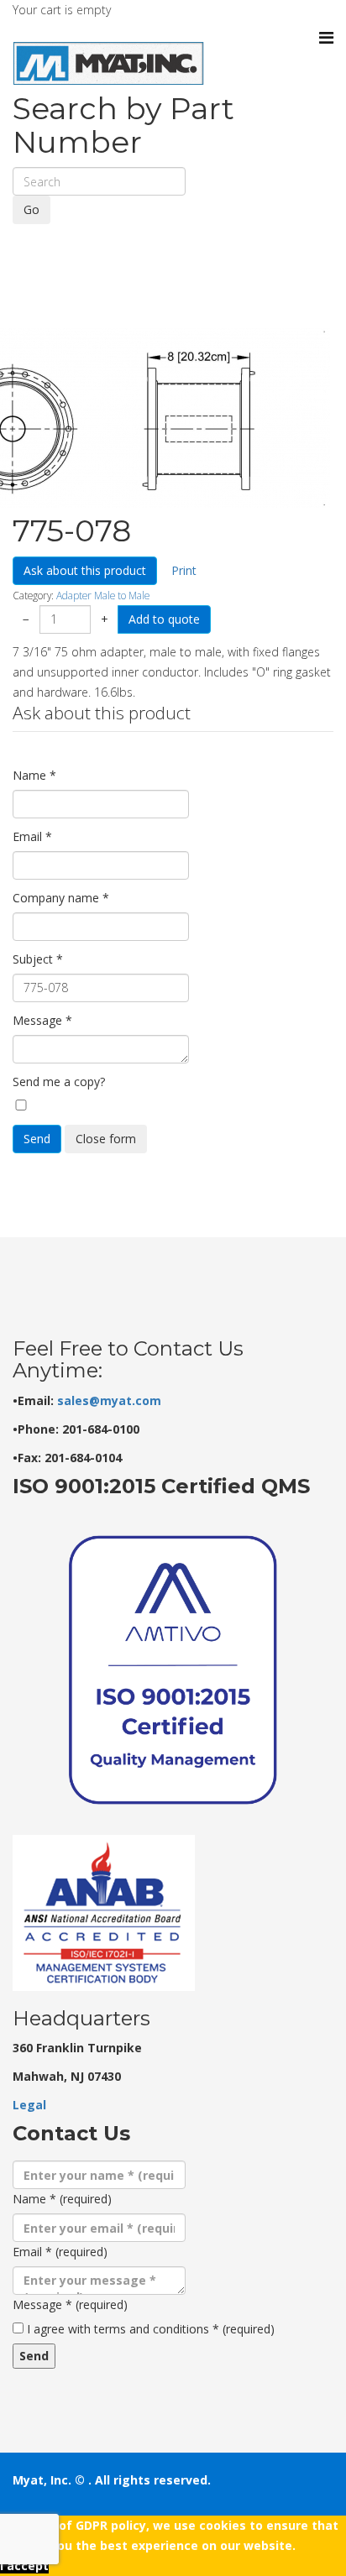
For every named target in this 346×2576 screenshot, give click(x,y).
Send (37, 1139)
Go (31, 209)
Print (184, 570)
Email (32, 836)
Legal (29, 2105)
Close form (106, 1139)
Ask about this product (85, 570)
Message (42, 1020)
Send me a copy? (59, 1082)
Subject (38, 959)
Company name (61, 898)
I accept (24, 2566)
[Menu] (326, 38)
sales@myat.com (109, 1400)
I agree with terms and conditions (151, 2329)
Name (34, 775)
